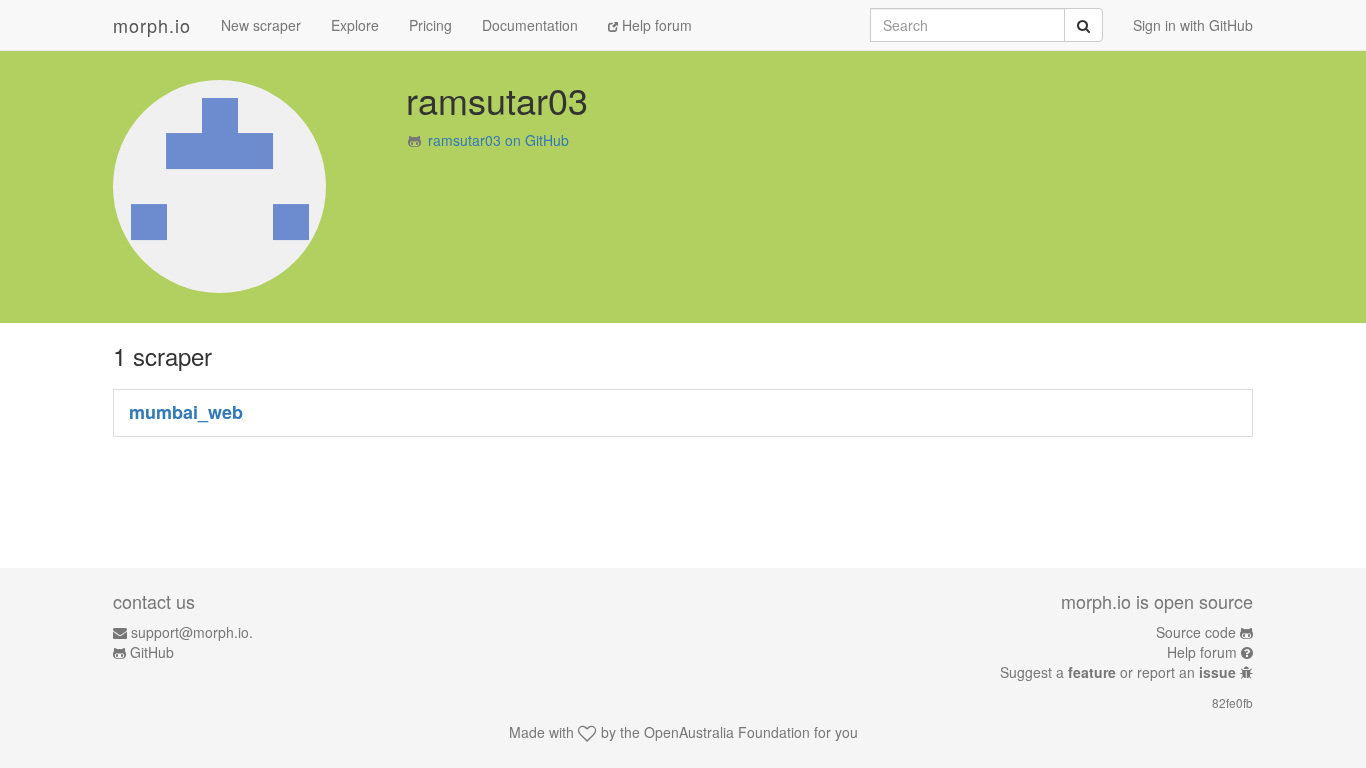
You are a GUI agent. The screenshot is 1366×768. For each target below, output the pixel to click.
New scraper (261, 25)
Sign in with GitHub (1193, 25)
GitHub (152, 652)
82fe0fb (1232, 702)
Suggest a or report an (1118, 672)
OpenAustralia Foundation (727, 732)
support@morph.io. (192, 632)
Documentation (530, 25)
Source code (1196, 632)
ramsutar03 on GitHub (498, 140)
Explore (355, 25)
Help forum (655, 25)
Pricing (430, 25)
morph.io (152, 25)
